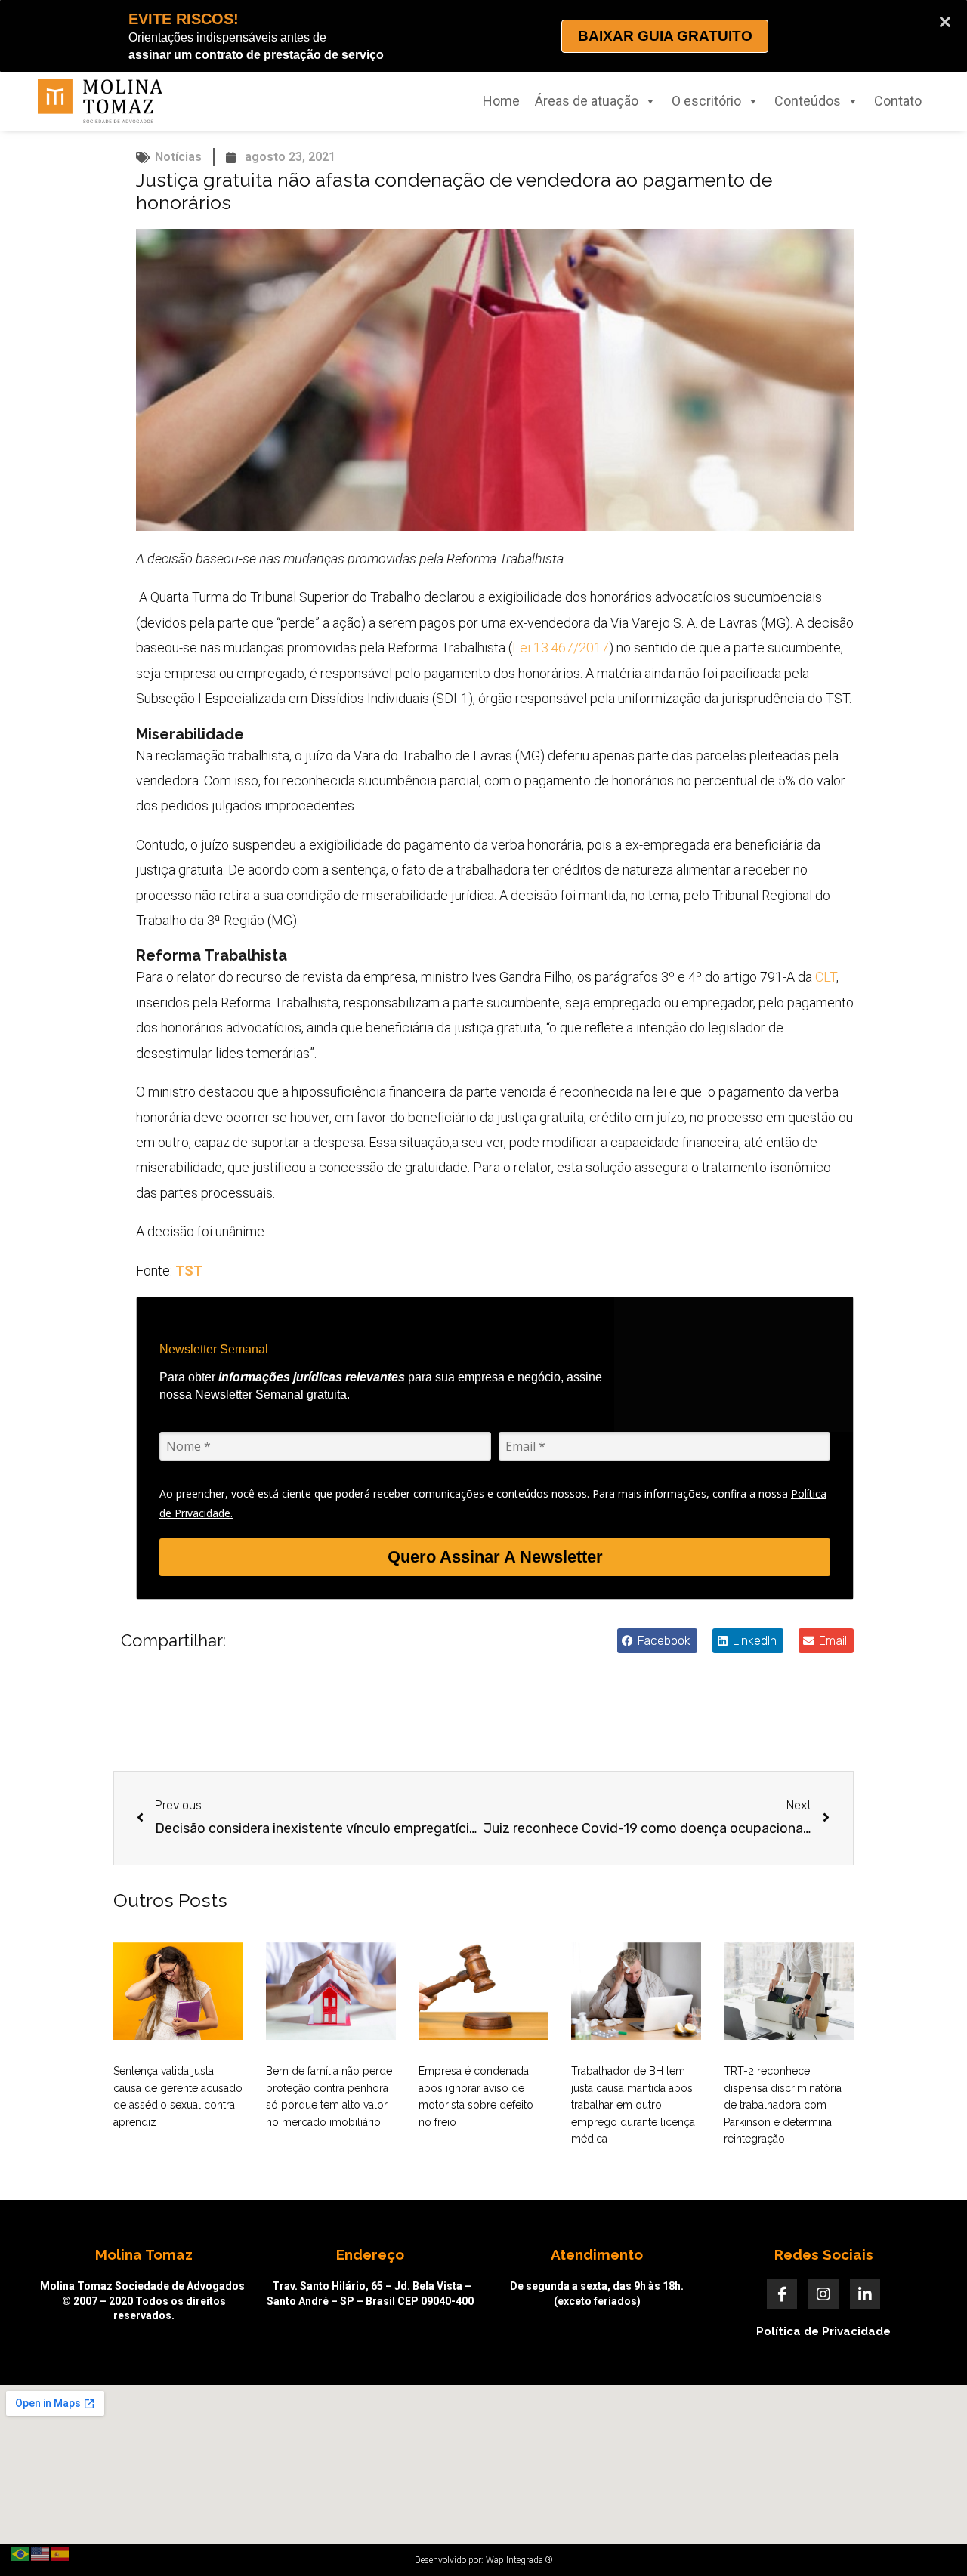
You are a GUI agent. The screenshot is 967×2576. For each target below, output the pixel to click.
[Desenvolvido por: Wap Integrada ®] (483, 2560)
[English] (41, 2553)
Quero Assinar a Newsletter (495, 1557)
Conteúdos (808, 101)
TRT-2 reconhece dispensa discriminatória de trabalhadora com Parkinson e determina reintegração (783, 2105)
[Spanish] (60, 2553)
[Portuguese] (21, 2553)
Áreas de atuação (587, 101)
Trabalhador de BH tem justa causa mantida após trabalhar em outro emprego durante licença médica (633, 2105)
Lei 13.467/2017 (561, 648)
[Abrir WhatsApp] (929, 2538)
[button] (657, 1641)
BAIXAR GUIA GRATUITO (665, 36)
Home (501, 101)
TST (189, 1271)
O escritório (706, 101)
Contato (898, 101)
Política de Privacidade (823, 2331)
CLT (826, 977)
